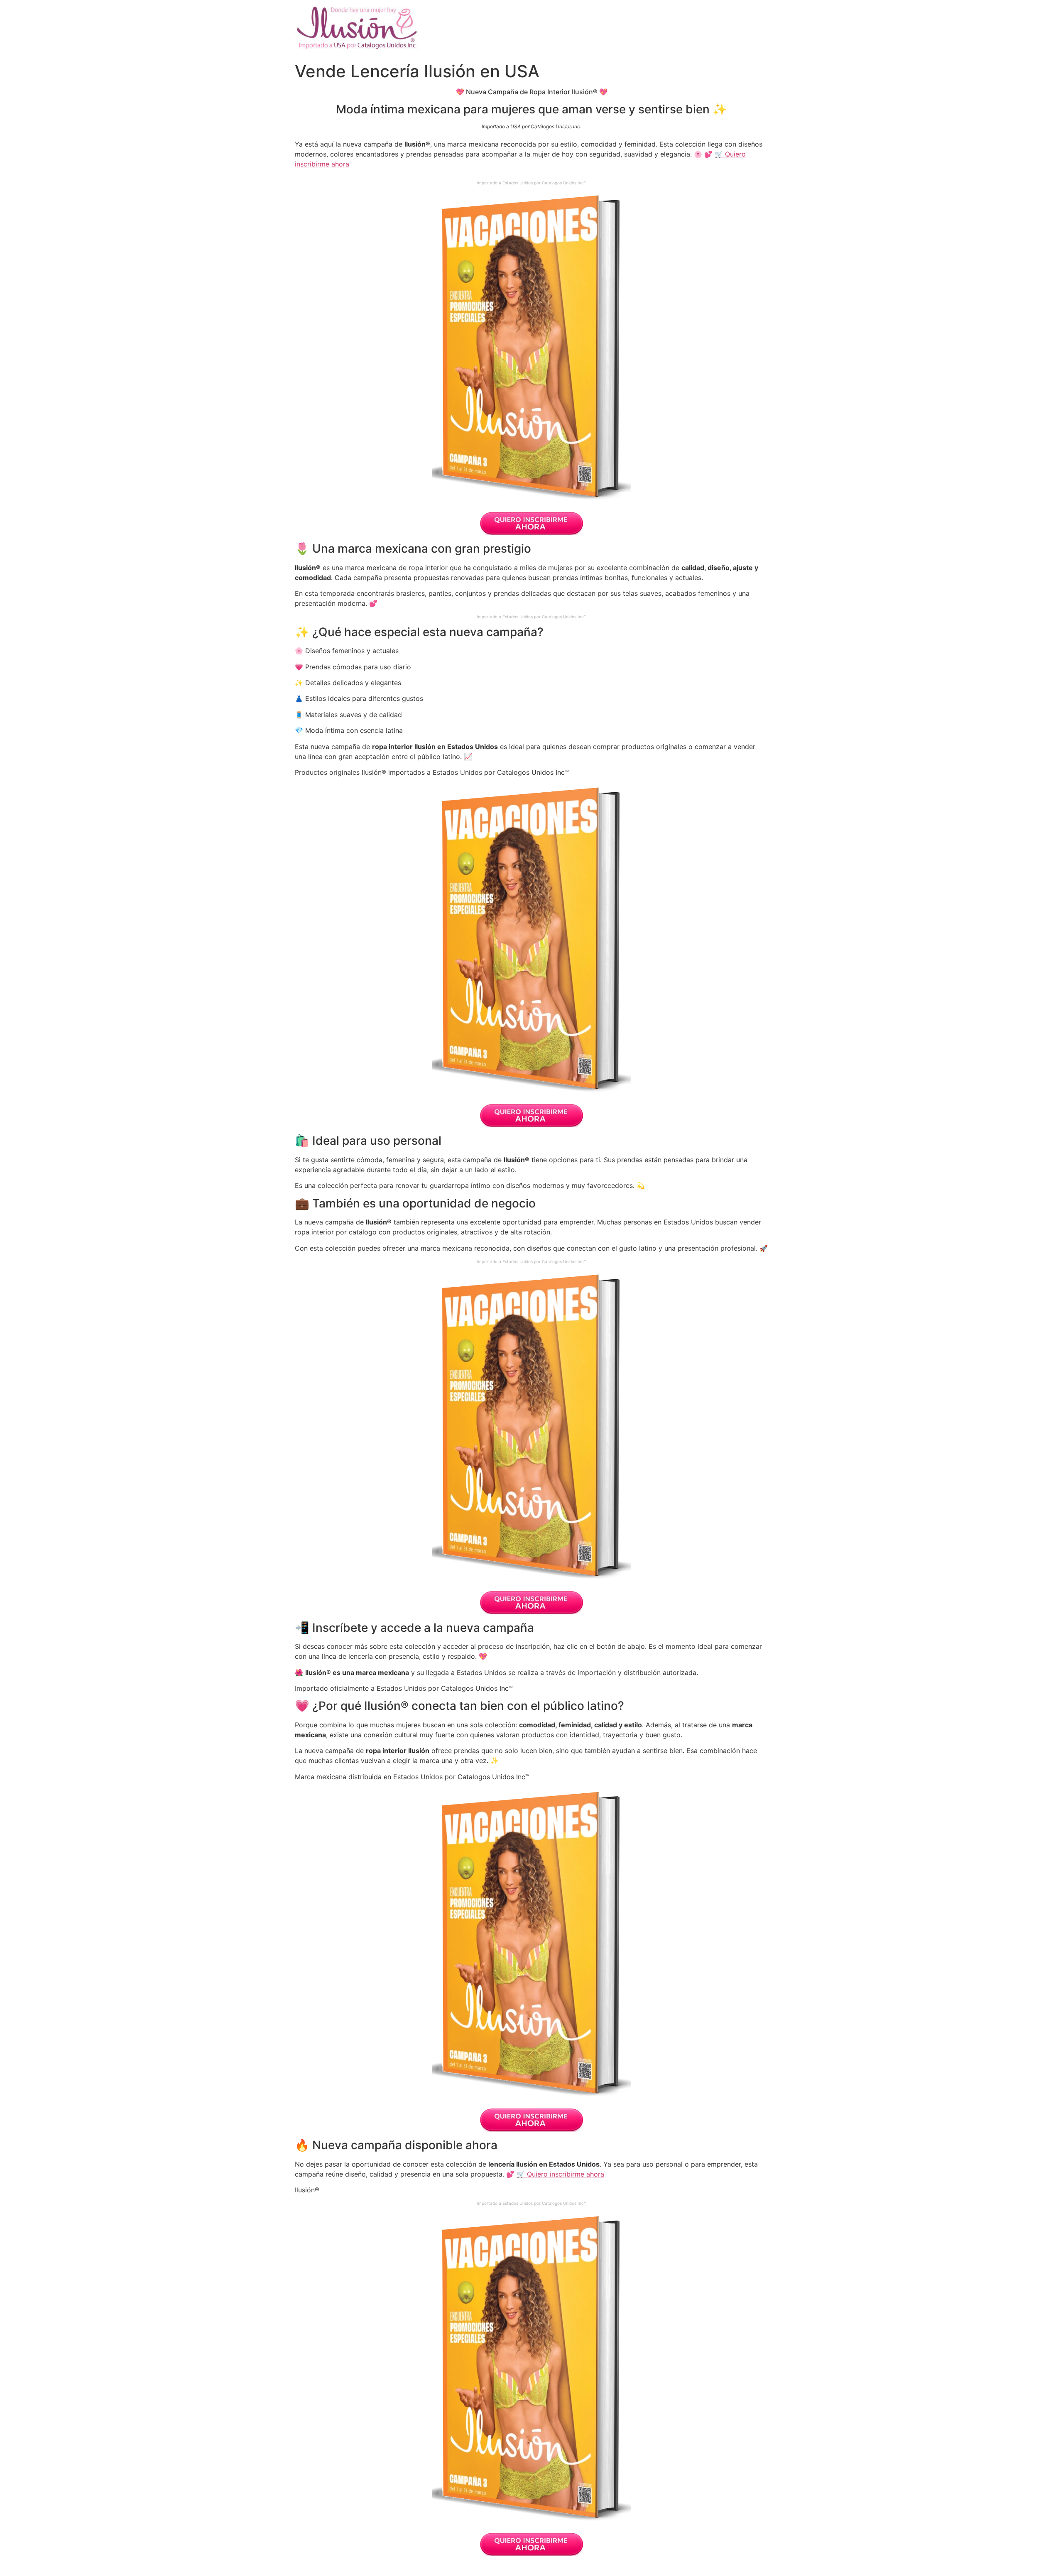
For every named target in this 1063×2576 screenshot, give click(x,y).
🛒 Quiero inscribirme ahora (560, 2174)
